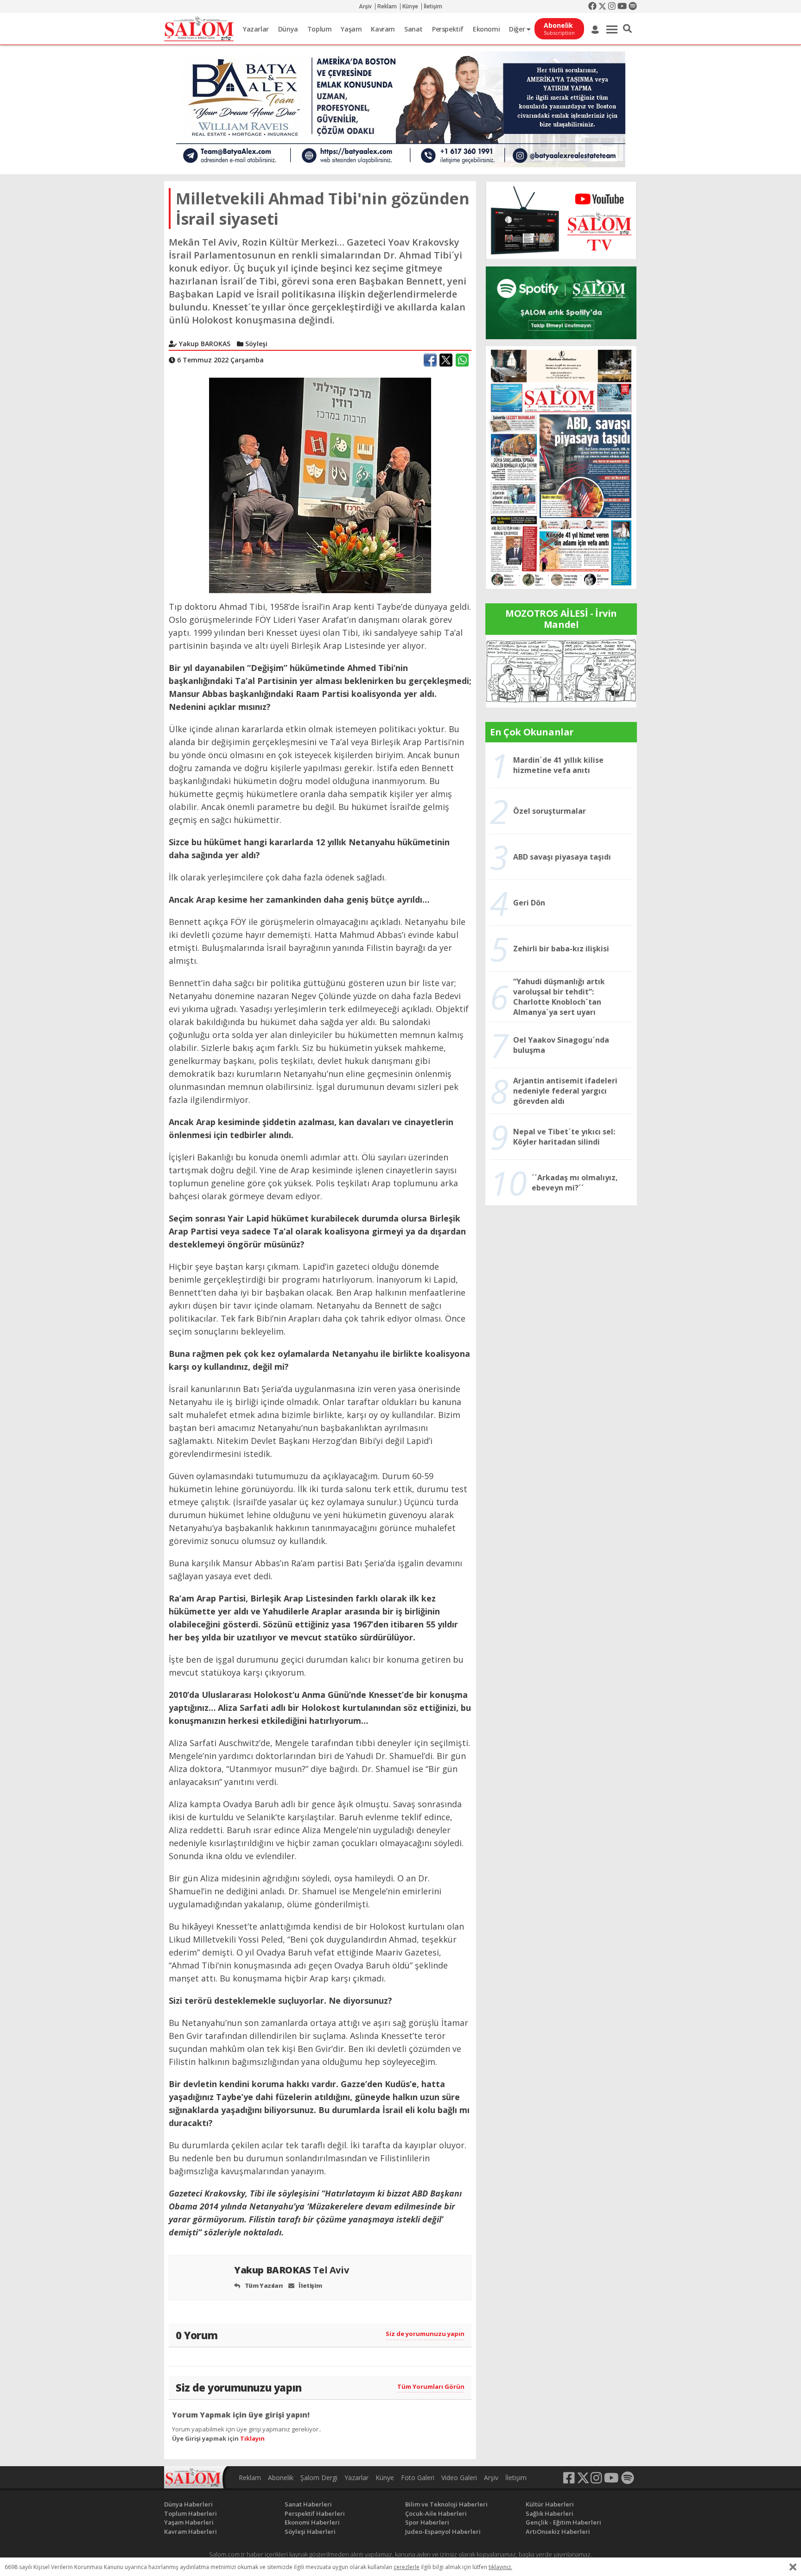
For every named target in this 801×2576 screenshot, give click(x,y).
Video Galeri (459, 2478)
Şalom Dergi (319, 2478)
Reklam (387, 6)
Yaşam (351, 29)
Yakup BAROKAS (291, 2270)
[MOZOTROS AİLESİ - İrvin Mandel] (561, 671)
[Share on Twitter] (446, 360)
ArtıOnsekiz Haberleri (558, 2532)
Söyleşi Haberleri (310, 2532)
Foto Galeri (418, 2478)
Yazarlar (256, 29)
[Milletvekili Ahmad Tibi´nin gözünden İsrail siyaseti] (320, 485)
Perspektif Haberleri (315, 2513)
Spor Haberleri (427, 2522)
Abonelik (281, 2478)
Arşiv (365, 6)
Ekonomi (486, 29)
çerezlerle (407, 2567)
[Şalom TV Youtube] (561, 220)
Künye (410, 6)
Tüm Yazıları (263, 2285)
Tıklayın (252, 2438)
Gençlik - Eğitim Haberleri (563, 2522)
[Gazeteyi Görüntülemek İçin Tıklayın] (561, 467)
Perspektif (448, 29)
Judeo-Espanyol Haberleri (443, 2532)
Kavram (383, 29)
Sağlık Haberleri (550, 2513)
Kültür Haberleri (550, 2504)
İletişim (433, 6)
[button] (627, 29)
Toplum (320, 29)
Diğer (518, 29)
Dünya (288, 29)
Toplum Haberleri (191, 2513)
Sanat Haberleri (308, 2504)
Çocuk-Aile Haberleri (436, 2513)
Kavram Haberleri (191, 2532)
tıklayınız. (500, 2567)
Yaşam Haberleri (189, 2522)
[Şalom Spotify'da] (561, 303)
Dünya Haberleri (188, 2504)
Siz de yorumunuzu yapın (425, 2334)
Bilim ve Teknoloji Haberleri (446, 2504)
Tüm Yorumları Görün (431, 2386)
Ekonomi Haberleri (312, 2522)
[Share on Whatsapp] (462, 360)
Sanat (413, 29)
